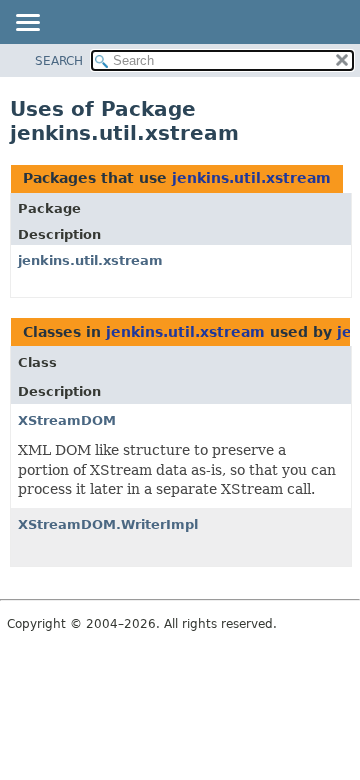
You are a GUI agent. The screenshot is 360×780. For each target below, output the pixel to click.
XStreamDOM (67, 420)
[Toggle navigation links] (27, 24)
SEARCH (59, 61)
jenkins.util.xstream (251, 178)
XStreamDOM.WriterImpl (108, 524)
